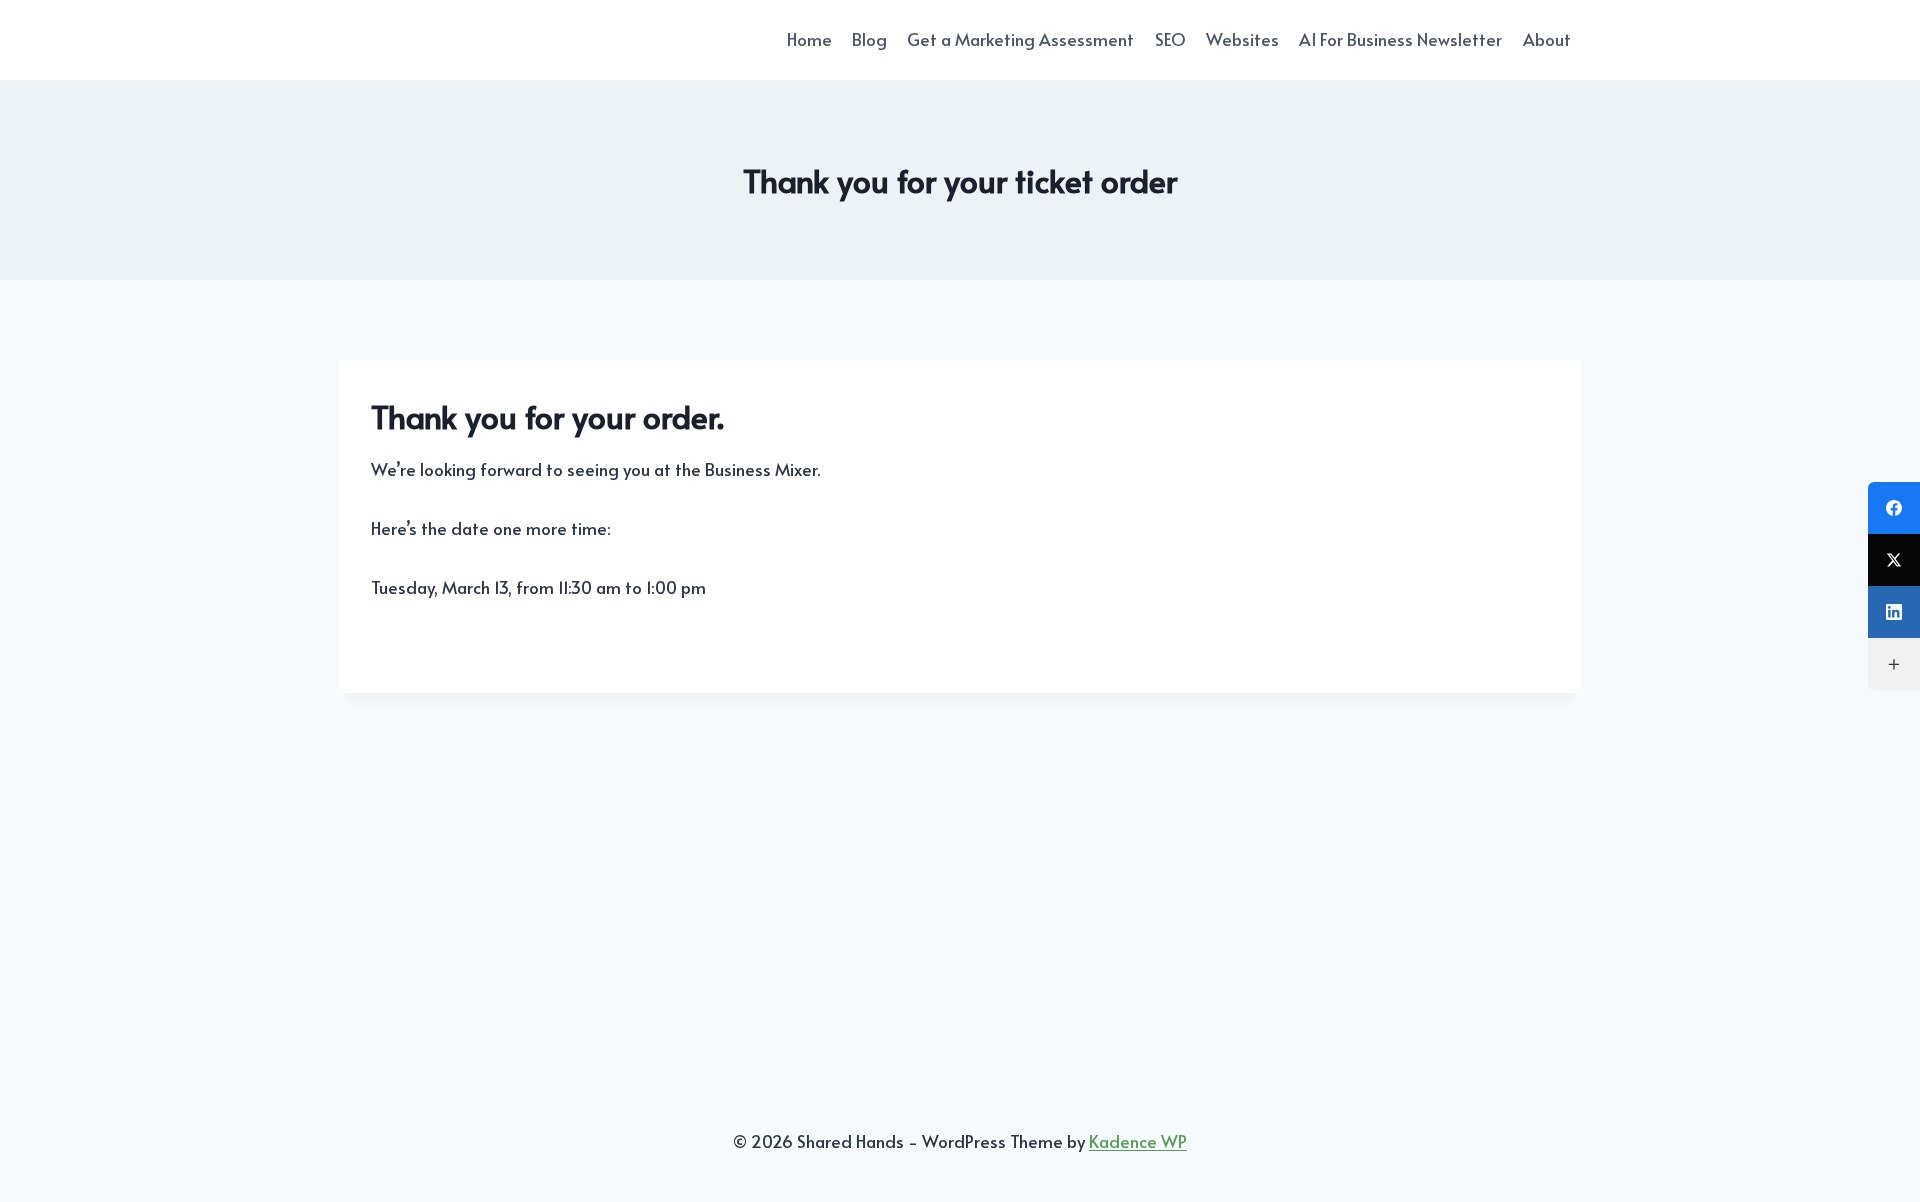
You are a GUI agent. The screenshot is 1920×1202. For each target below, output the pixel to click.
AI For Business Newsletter (1400, 39)
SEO (1170, 39)
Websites (1242, 39)
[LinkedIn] (1894, 612)
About (1547, 39)
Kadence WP (1138, 1141)
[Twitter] (1894, 560)
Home (809, 39)
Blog (869, 39)
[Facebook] (1894, 508)
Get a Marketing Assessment (1020, 39)
